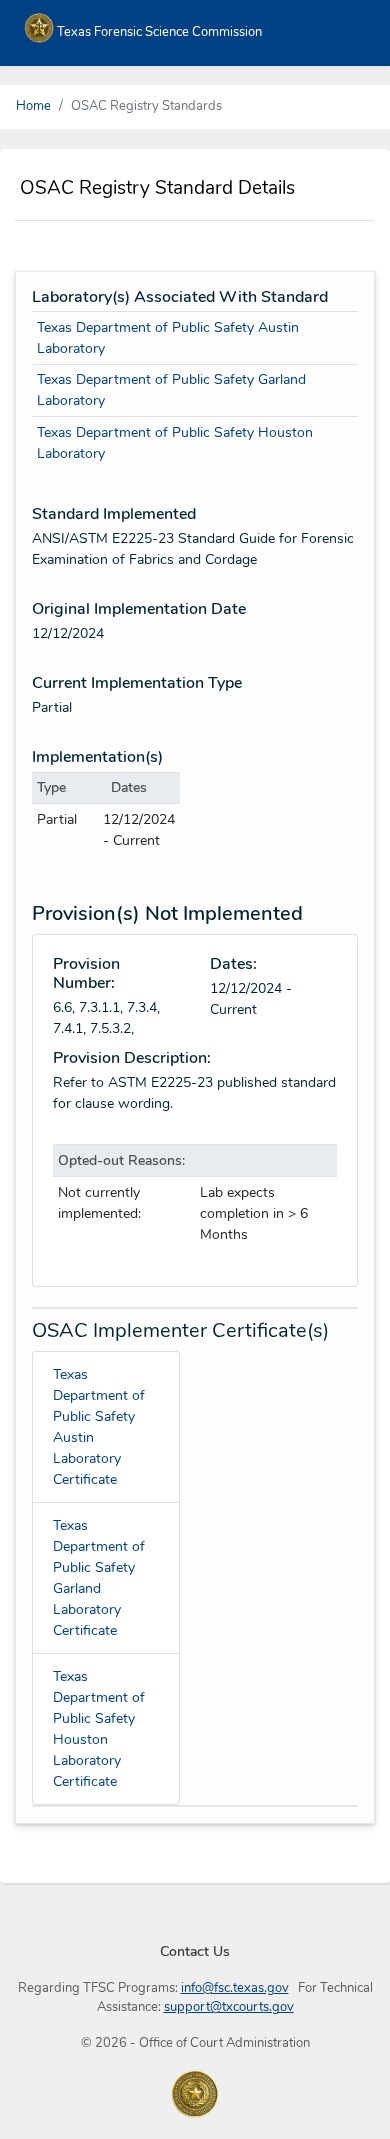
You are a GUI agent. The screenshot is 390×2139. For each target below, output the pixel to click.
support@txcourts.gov (229, 2007)
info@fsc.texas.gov (235, 1988)
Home (33, 106)
